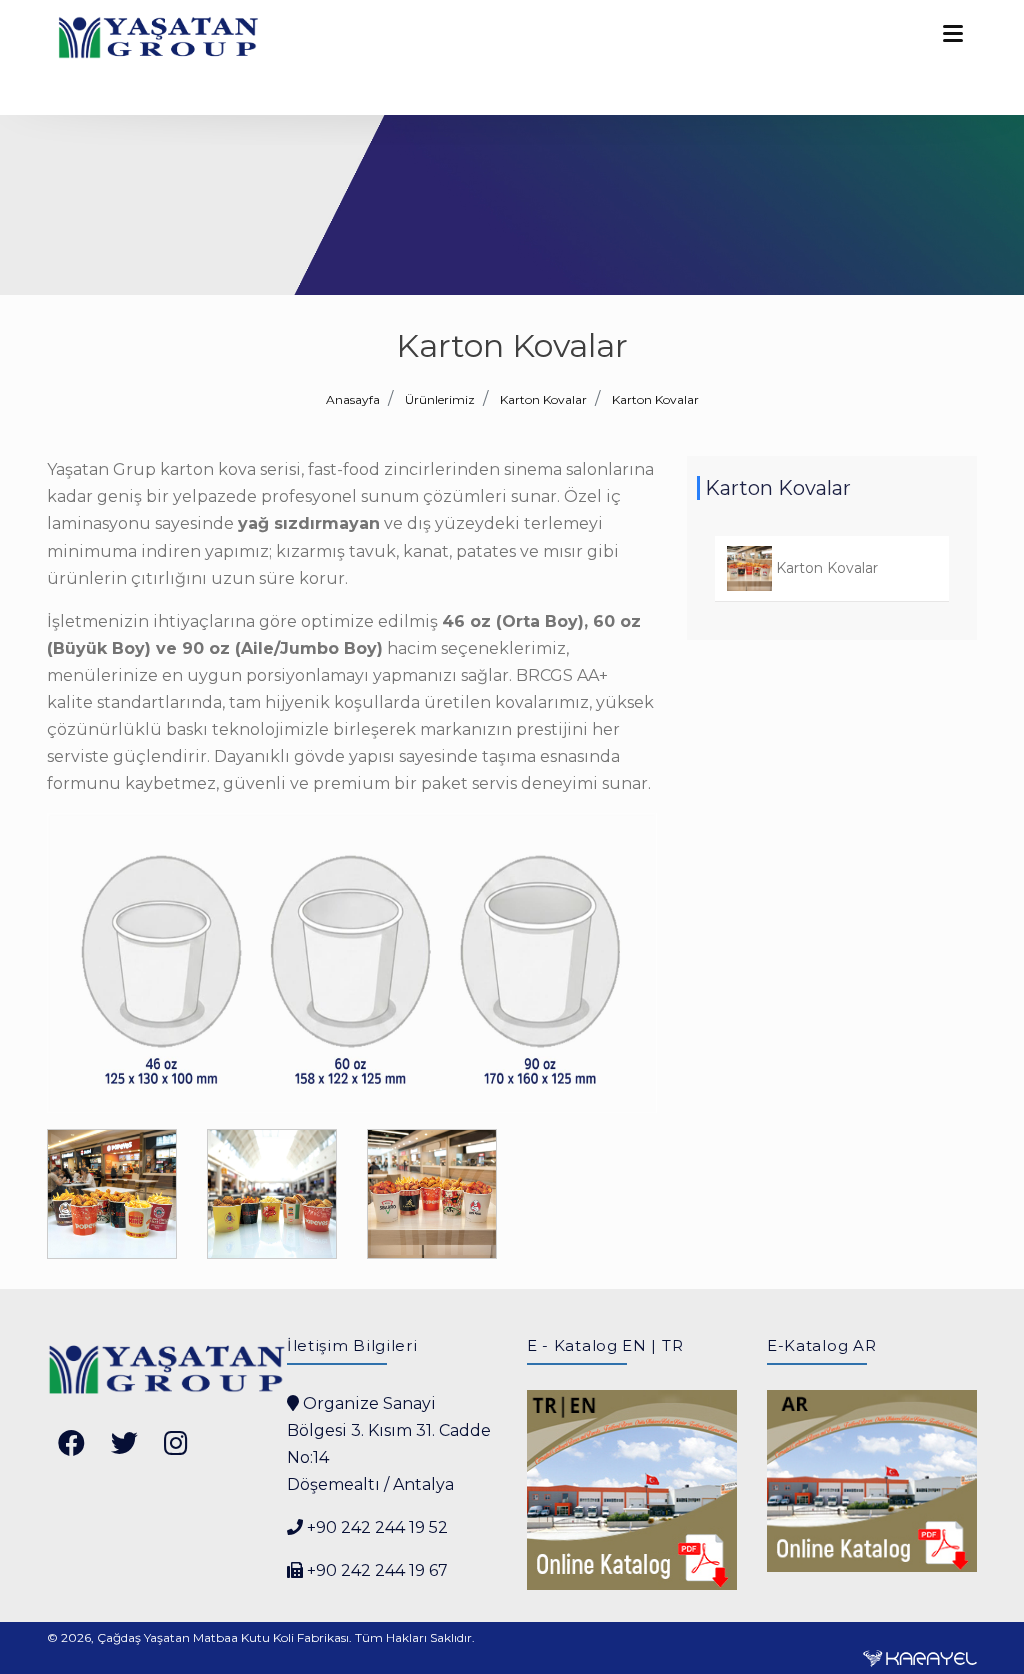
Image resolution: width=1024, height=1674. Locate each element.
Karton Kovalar (655, 399)
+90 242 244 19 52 (377, 1527)
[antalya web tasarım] (920, 1657)
